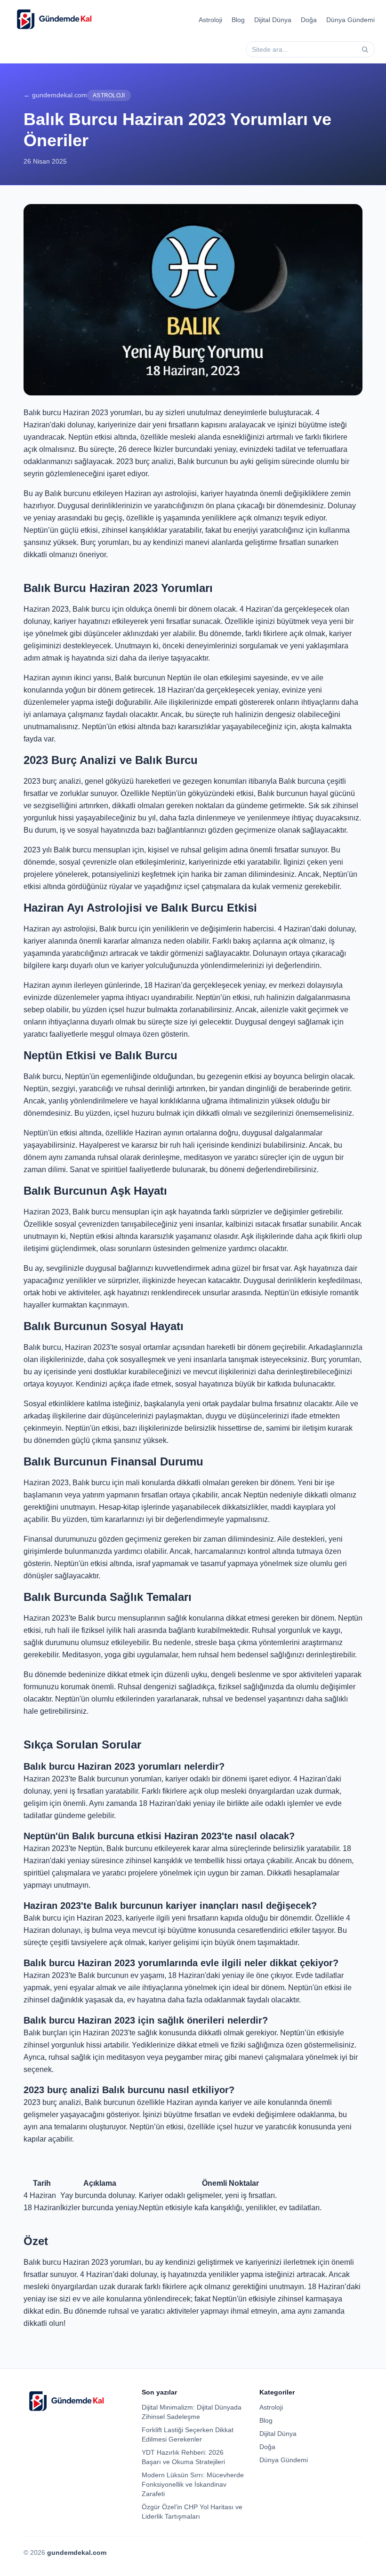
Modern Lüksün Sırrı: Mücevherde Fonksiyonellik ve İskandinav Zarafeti (193, 2484)
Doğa (309, 20)
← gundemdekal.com (55, 95)
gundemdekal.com (77, 2552)
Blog (238, 20)
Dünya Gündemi (350, 20)
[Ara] (365, 49)
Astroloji (210, 20)
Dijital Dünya (273, 20)
